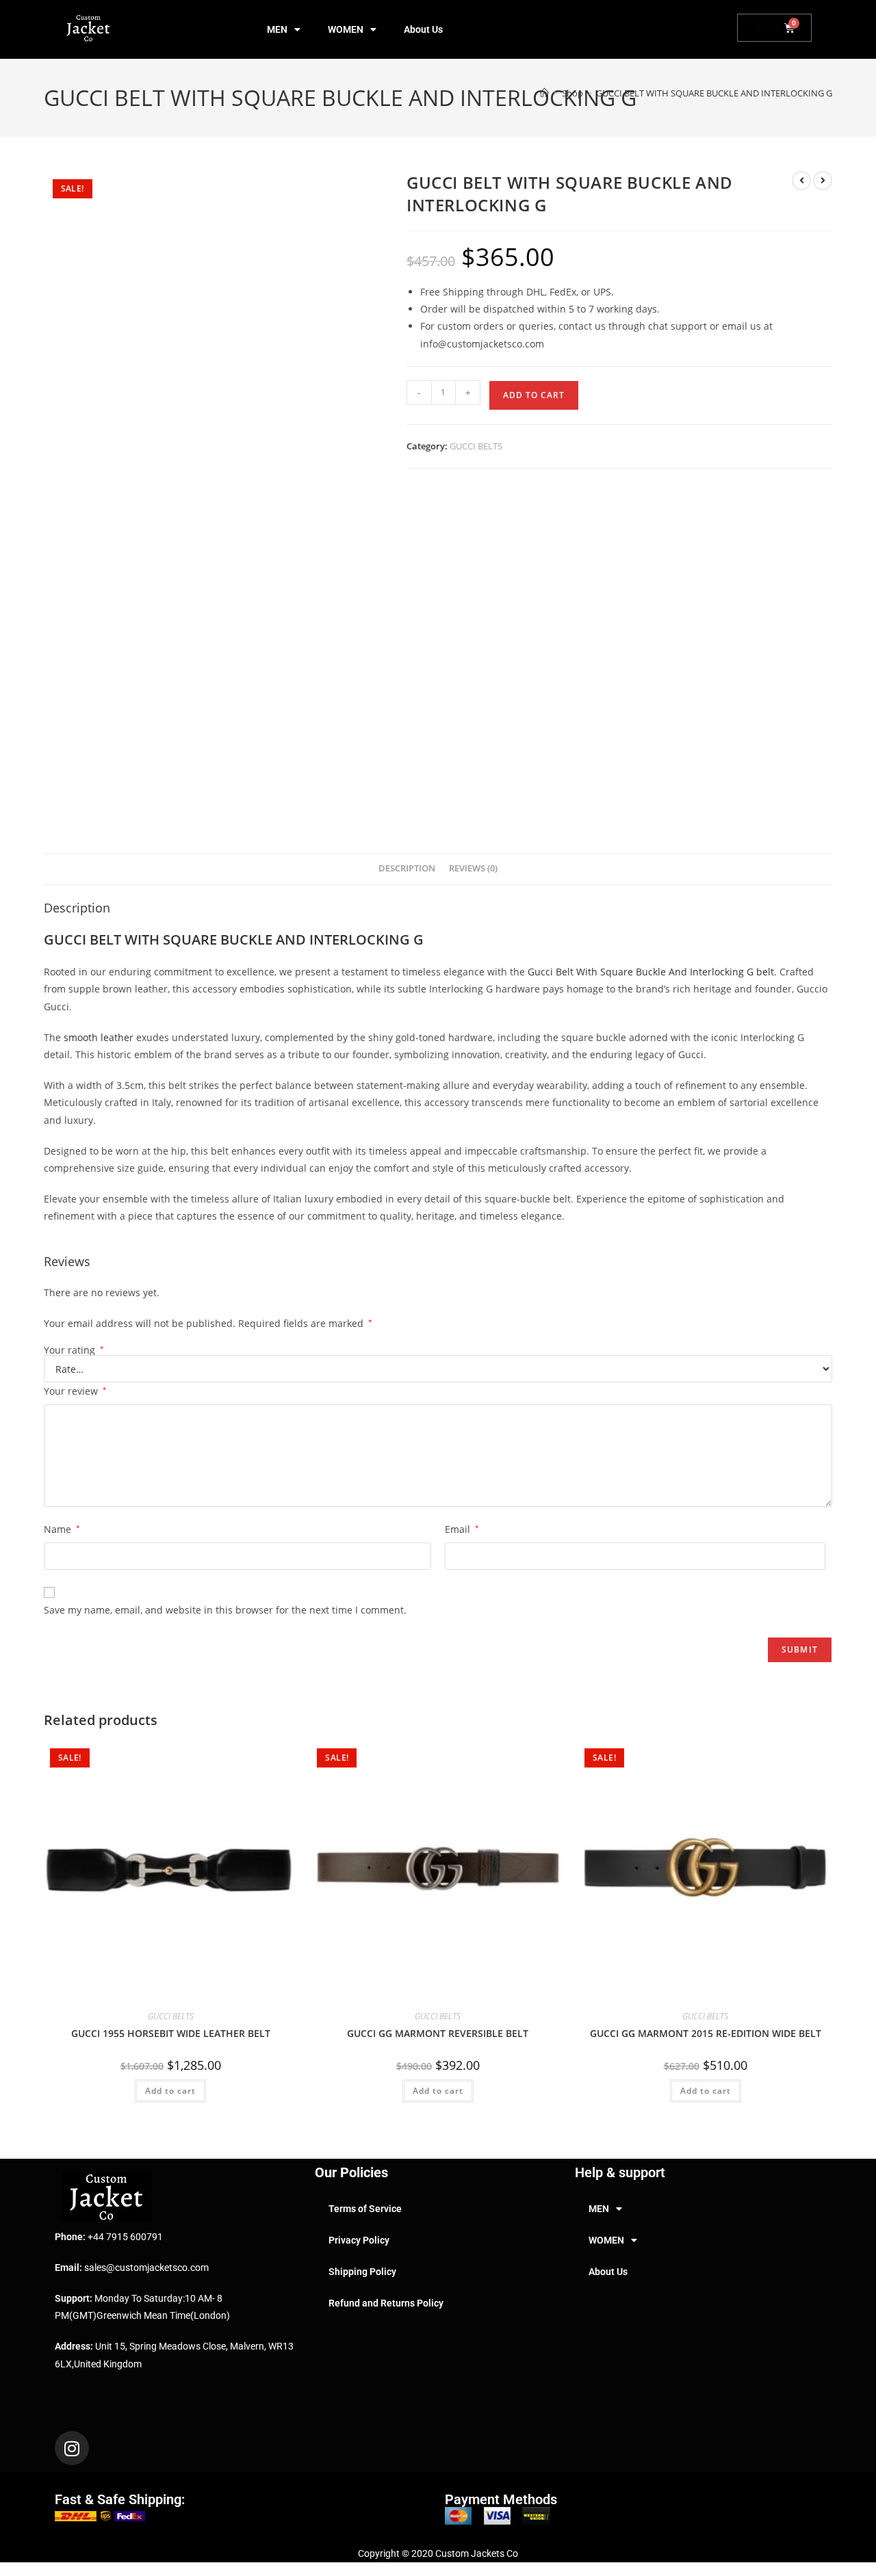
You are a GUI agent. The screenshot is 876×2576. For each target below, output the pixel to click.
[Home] (544, 93)
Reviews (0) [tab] (473, 868)
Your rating (74, 1350)
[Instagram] (72, 2448)
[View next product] (823, 181)
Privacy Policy (359, 2240)
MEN (277, 29)
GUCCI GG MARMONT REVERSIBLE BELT (438, 2033)
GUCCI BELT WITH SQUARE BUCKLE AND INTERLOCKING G (714, 93)
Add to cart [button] (170, 2091)
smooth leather (99, 1037)
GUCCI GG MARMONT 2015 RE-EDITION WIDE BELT (706, 2033)
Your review (75, 1391)
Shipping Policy (362, 2272)
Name (62, 1529)
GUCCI (65, 939)
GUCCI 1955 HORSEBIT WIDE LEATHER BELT (171, 2033)
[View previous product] (801, 181)
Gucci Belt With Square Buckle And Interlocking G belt (651, 972)
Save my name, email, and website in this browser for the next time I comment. (225, 1610)
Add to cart (534, 395)
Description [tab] (407, 868)
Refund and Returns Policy (386, 2303)
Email (462, 1529)
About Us (423, 29)
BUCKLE (246, 939)
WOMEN (346, 29)
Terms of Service (365, 2209)
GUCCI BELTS (476, 446)
